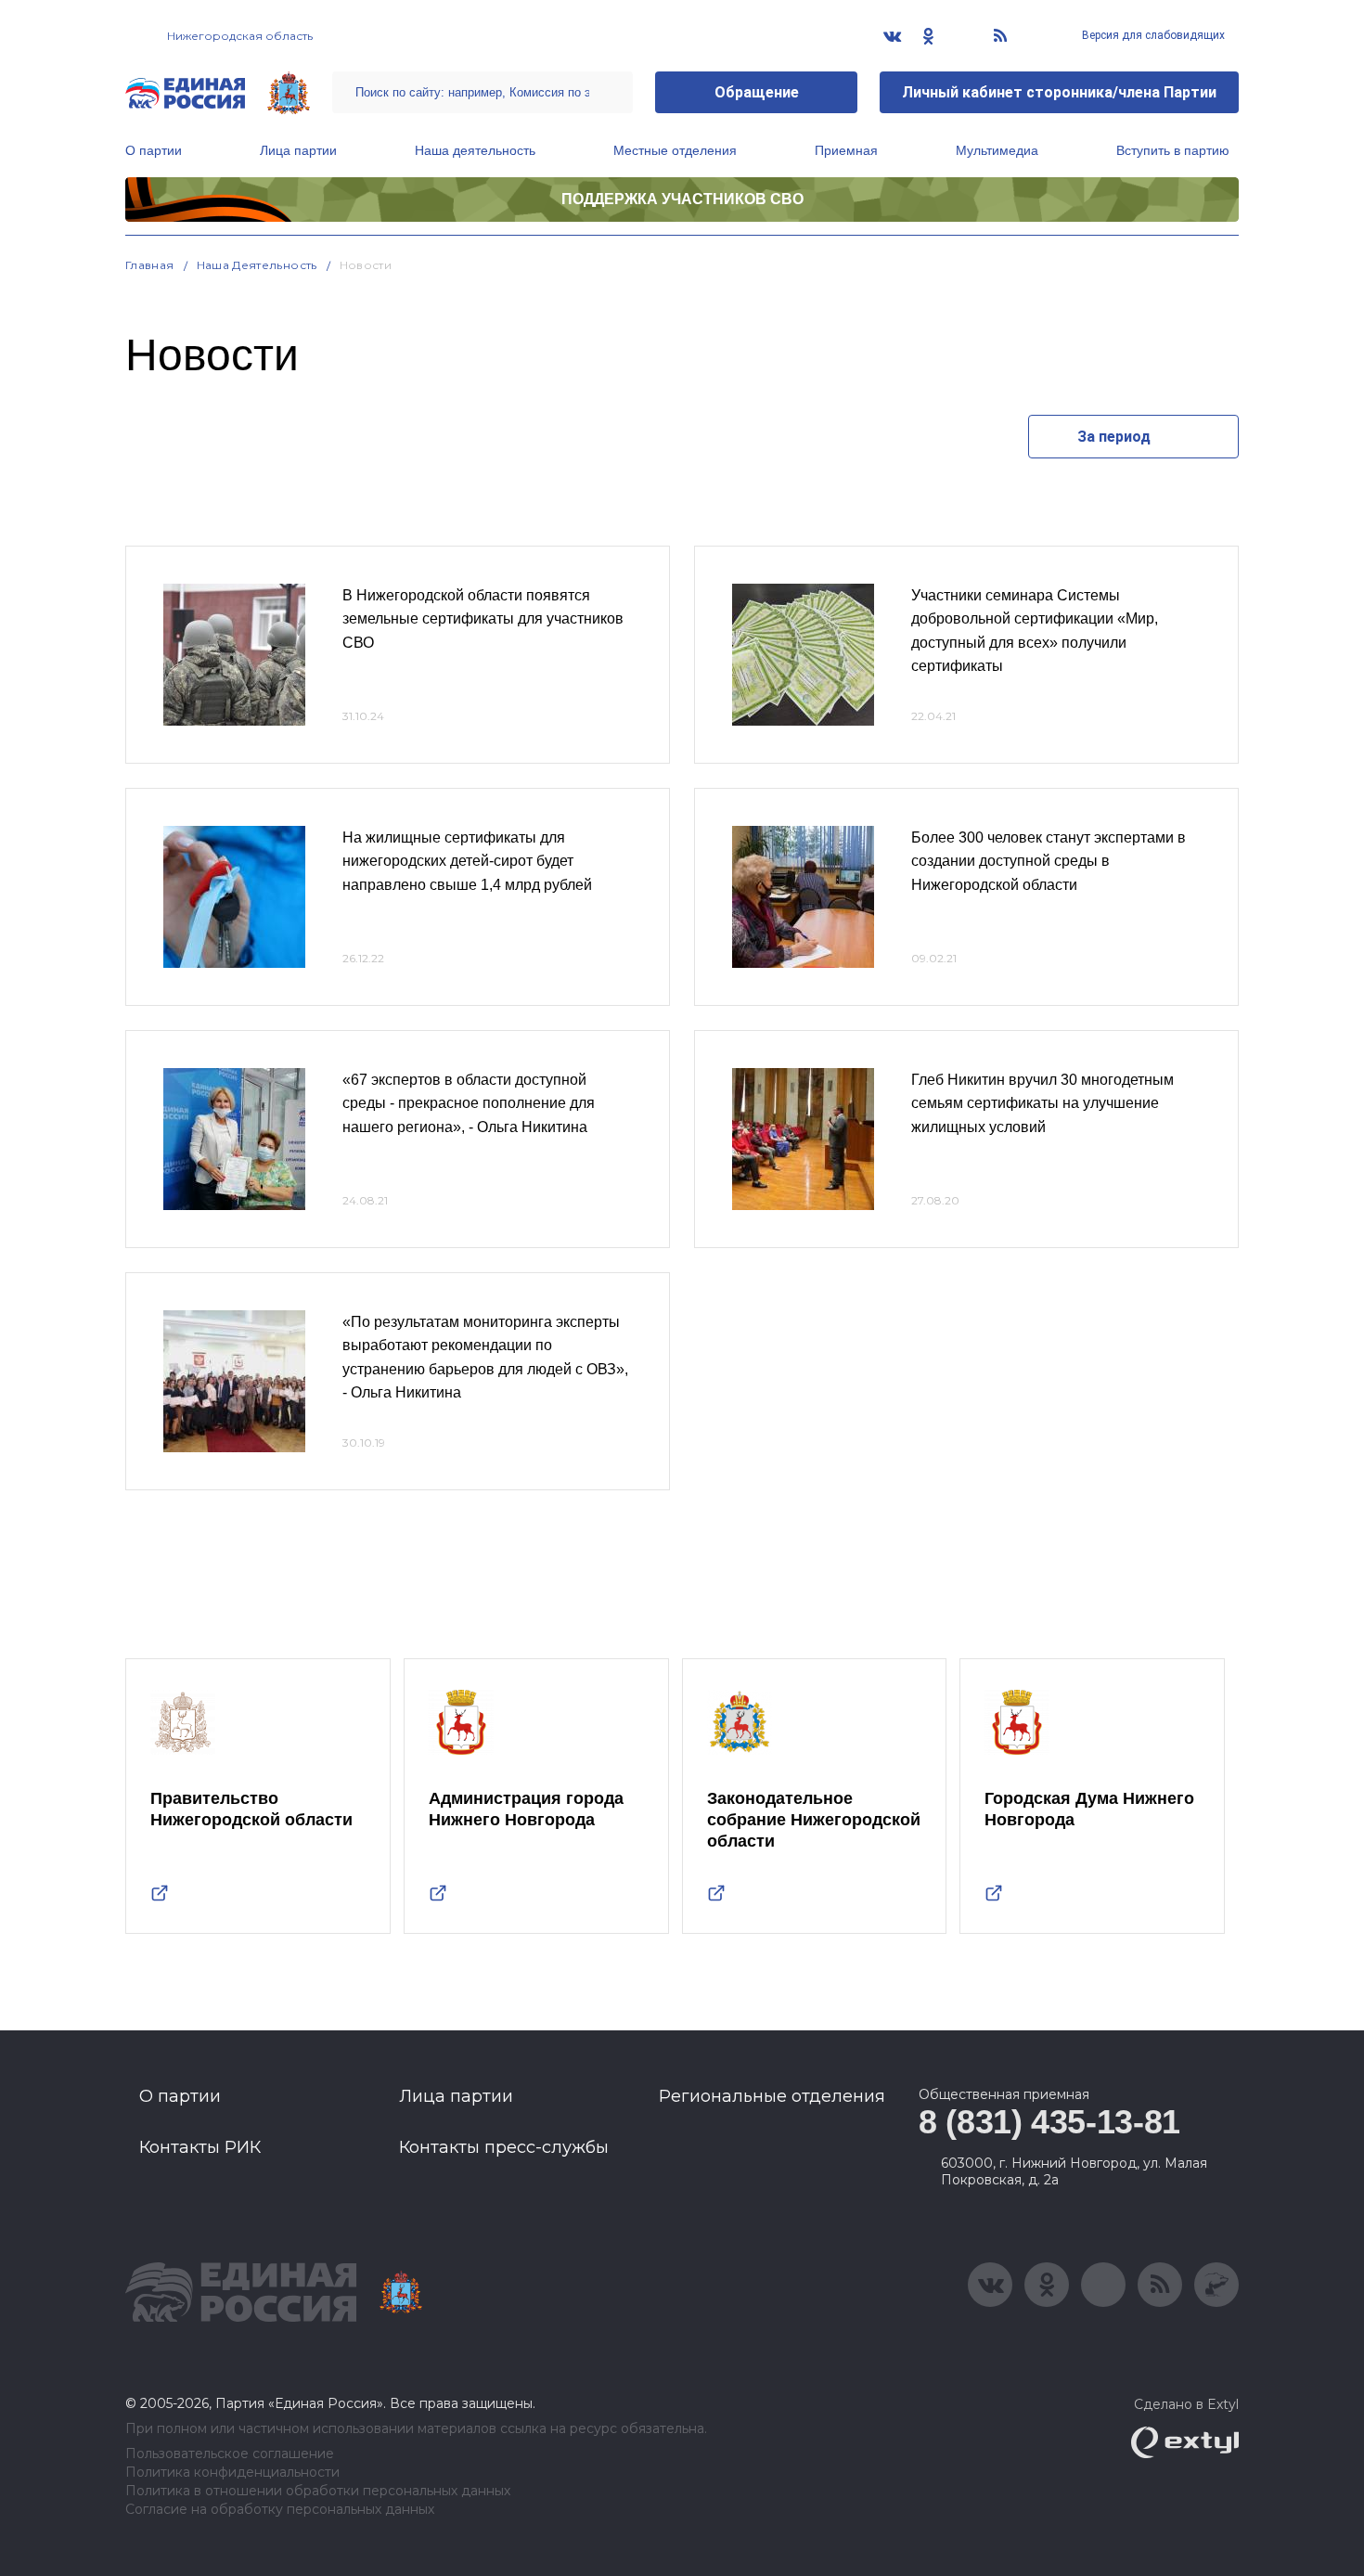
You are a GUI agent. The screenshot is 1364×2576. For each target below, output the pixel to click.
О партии (154, 150)
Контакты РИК (200, 2147)
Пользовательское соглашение (230, 2454)
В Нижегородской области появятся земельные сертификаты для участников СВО (483, 619)
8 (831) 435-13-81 (1049, 2122)
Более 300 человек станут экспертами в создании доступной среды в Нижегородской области (1049, 861)
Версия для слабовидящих (1152, 35)
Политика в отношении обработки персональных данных (318, 2491)
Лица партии (298, 150)
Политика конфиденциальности (232, 2473)
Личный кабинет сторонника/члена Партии (1059, 92)
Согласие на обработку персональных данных (280, 2510)
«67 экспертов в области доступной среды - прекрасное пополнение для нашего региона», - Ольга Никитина (469, 1103)
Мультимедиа (997, 150)
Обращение (757, 92)
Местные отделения (675, 150)
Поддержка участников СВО (682, 199)
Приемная (846, 150)
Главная (150, 265)
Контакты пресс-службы (504, 2147)
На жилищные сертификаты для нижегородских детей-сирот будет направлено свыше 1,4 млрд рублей (467, 861)
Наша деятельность (475, 150)
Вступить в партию (1173, 150)
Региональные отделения (772, 2096)
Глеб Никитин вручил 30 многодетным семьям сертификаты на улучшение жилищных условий (1042, 1103)
